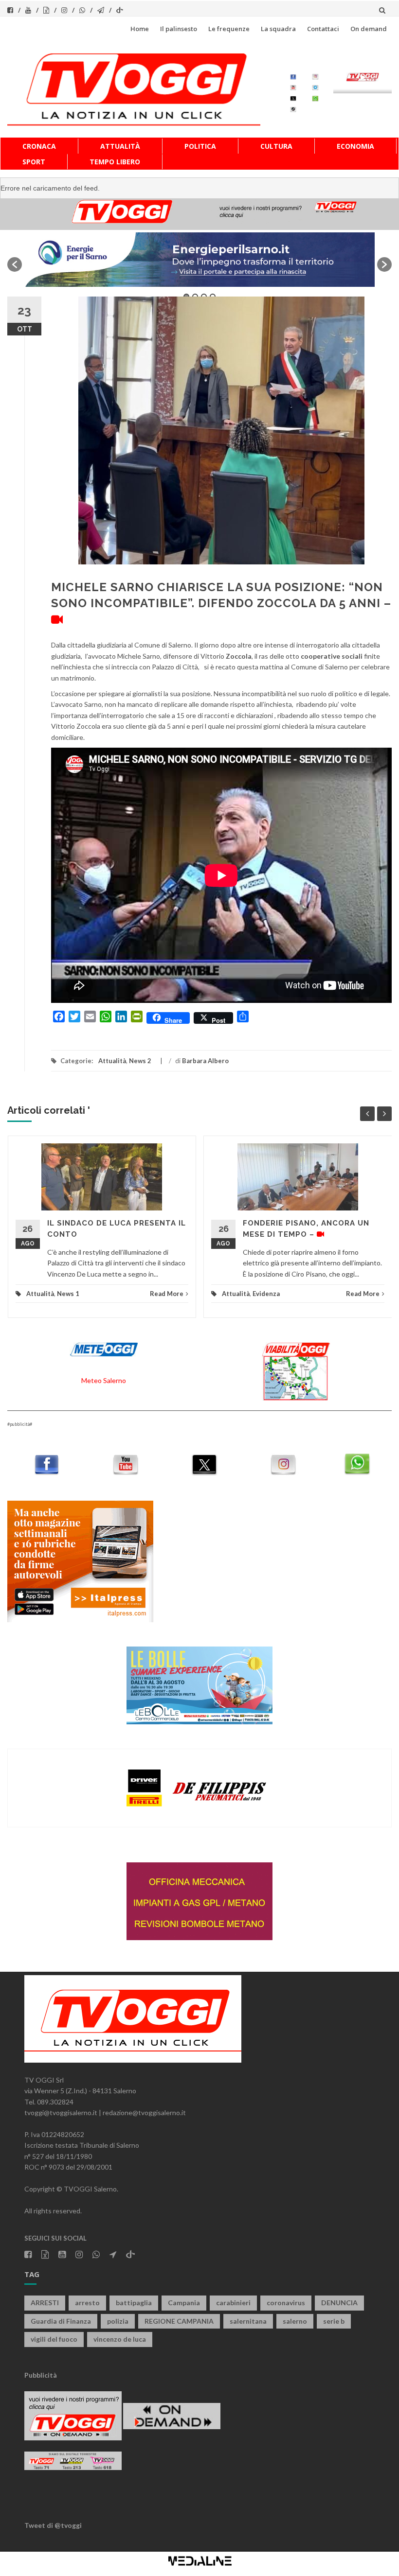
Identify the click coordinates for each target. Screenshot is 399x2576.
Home (140, 29)
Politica (200, 146)
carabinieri (233, 2303)
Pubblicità (41, 2375)
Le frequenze (229, 29)
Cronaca (39, 146)
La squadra (278, 29)
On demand (369, 29)
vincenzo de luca (120, 2339)
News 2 (140, 1061)
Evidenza (266, 1294)
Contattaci (323, 29)
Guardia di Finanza (61, 2321)
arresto (87, 2303)
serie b (334, 2321)
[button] (15, 264)
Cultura (276, 146)
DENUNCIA (339, 2303)
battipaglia (134, 2303)
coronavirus (286, 2303)
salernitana (248, 2321)
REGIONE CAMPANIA (179, 2321)
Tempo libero (115, 162)
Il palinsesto (179, 29)
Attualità (120, 146)
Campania (184, 2303)
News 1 (68, 1294)
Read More (167, 1294)
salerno (295, 2321)
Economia (355, 146)
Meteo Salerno (104, 1380)
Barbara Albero (205, 1061)
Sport (34, 162)
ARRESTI (45, 2303)
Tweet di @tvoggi (53, 2525)
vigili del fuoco (54, 2339)
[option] (199, 259)
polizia (118, 2321)
